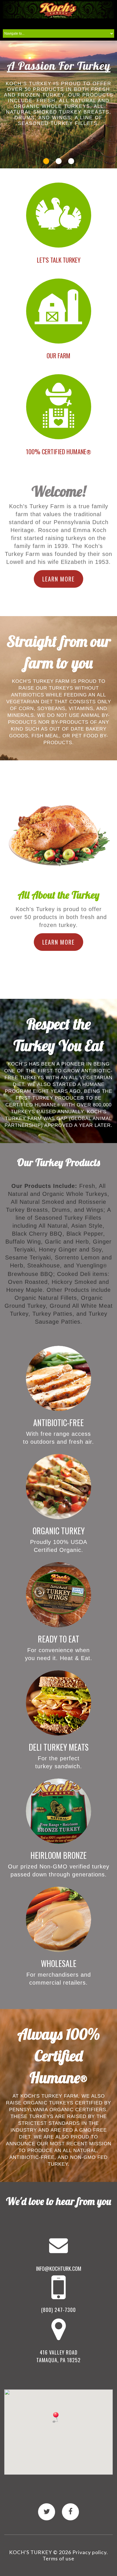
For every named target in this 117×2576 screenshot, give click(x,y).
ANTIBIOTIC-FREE (58, 1423)
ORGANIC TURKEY (59, 1531)
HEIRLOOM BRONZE (58, 1855)
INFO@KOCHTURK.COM (59, 2269)
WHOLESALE (59, 1963)
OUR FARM (58, 355)
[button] (56, 2417)
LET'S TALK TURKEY (59, 260)
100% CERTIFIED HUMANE (58, 451)
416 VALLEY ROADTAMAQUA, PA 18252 (58, 2356)
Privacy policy (89, 2552)
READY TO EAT (58, 1639)
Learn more (58, 579)
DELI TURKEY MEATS (59, 1747)
